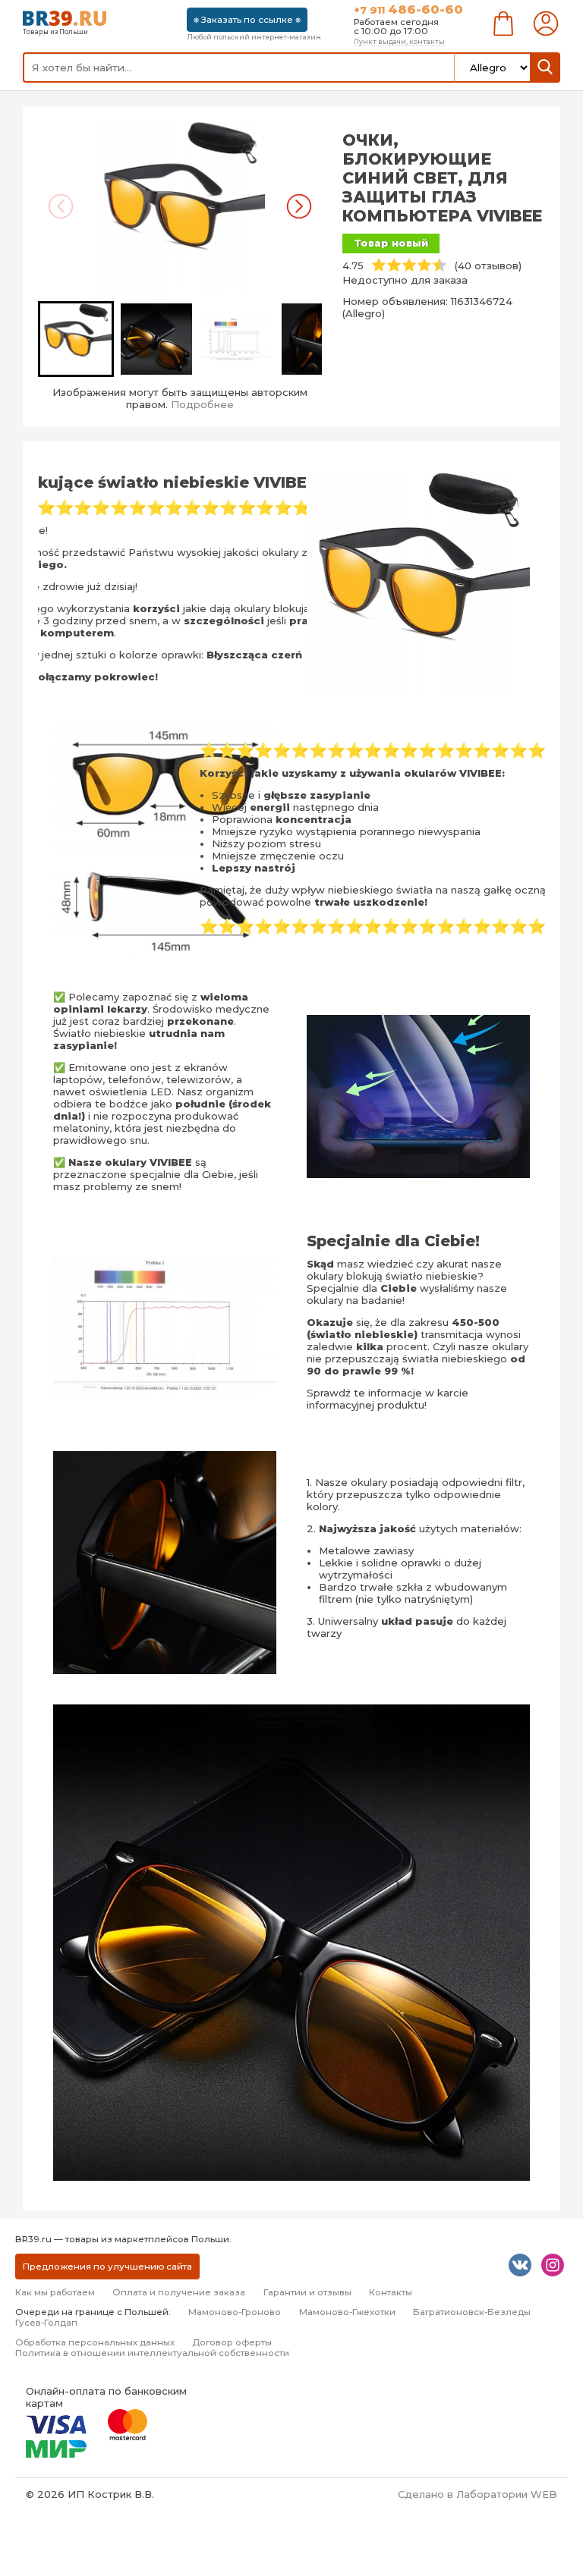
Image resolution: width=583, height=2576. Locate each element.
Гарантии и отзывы (307, 2292)
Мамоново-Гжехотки (347, 2312)
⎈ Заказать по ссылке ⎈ (247, 20)
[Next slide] (299, 206)
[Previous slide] (61, 206)
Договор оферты (232, 2342)
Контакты (391, 2292)
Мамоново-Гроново (235, 2312)
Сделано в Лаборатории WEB (477, 2494)
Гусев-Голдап (46, 2323)
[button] (76, 339)
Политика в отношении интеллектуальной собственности (152, 2353)
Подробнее (202, 404)
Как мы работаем (55, 2292)
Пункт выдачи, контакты (399, 41)
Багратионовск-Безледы (472, 2312)
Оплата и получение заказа (179, 2292)
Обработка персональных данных (95, 2342)
